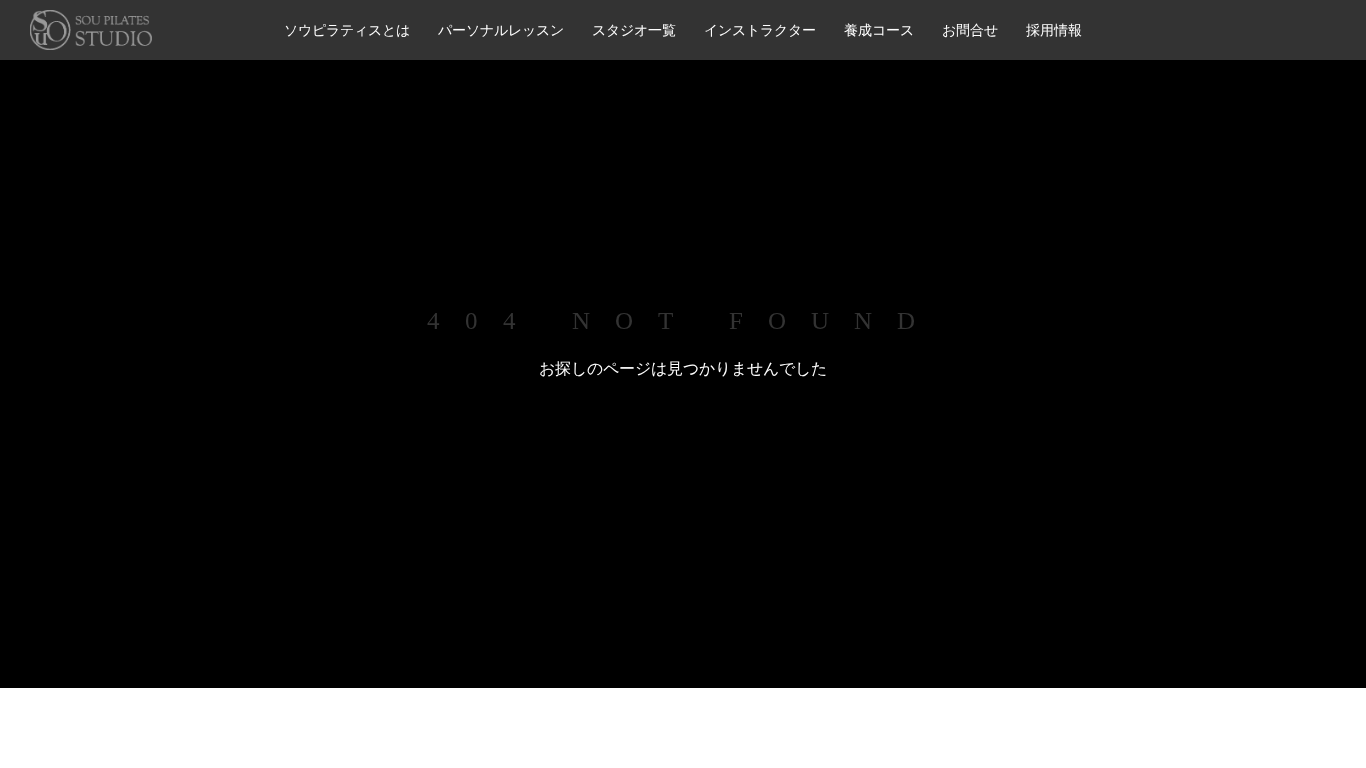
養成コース (879, 30)
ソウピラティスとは (347, 30)
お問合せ (970, 30)
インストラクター (760, 30)
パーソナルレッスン (501, 30)
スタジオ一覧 (634, 30)
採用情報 (1054, 30)
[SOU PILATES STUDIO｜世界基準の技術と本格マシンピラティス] (91, 30)
